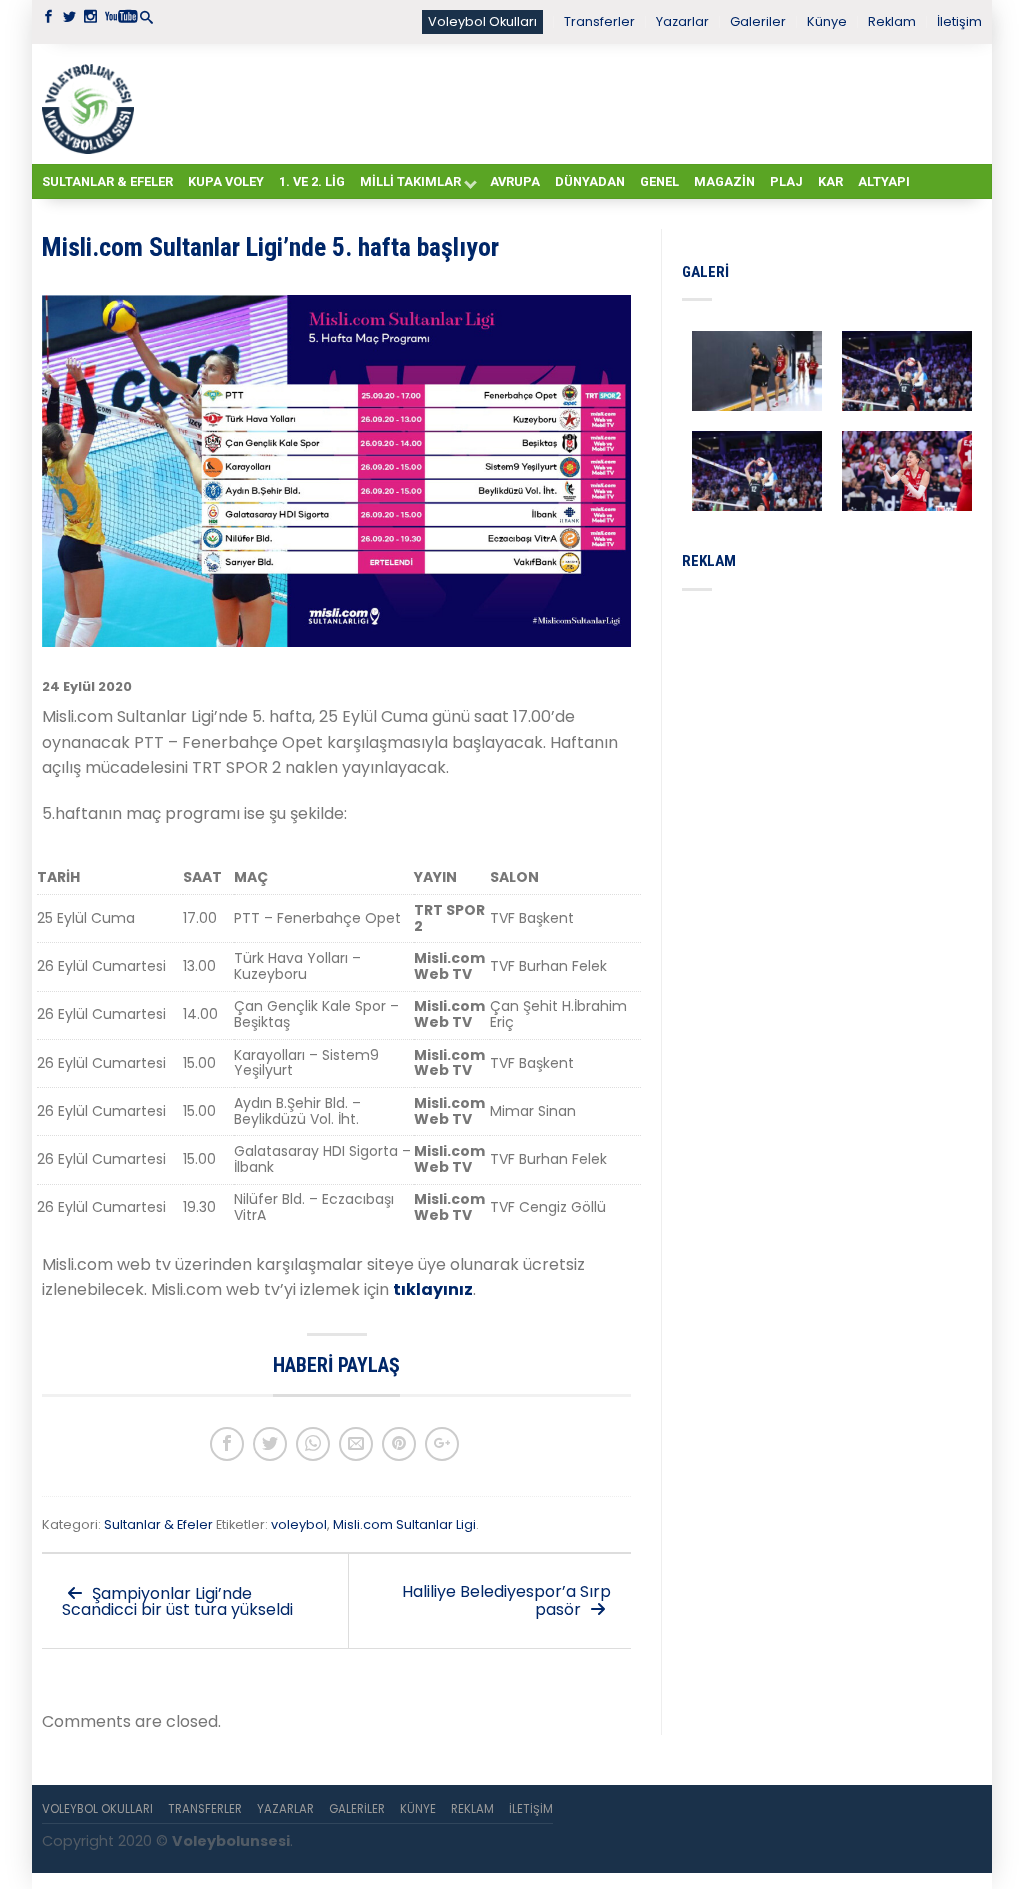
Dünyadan (590, 181)
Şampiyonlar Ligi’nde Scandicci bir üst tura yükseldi (177, 1601)
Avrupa (515, 181)
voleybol (299, 1524)
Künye (827, 21)
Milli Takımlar (410, 181)
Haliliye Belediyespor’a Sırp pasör (506, 1600)
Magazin (724, 181)
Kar (830, 181)
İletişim (959, 21)
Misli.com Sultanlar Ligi (404, 1524)
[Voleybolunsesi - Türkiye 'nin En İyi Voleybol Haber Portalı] (92, 104)
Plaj (786, 181)
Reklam (892, 21)
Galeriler (758, 21)
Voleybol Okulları (482, 21)
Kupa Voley (226, 181)
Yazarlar (682, 21)
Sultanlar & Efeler (107, 181)
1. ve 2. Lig (312, 181)
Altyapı (884, 181)
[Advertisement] (562, 103)
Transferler (599, 21)
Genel (659, 181)
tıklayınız (433, 1289)
